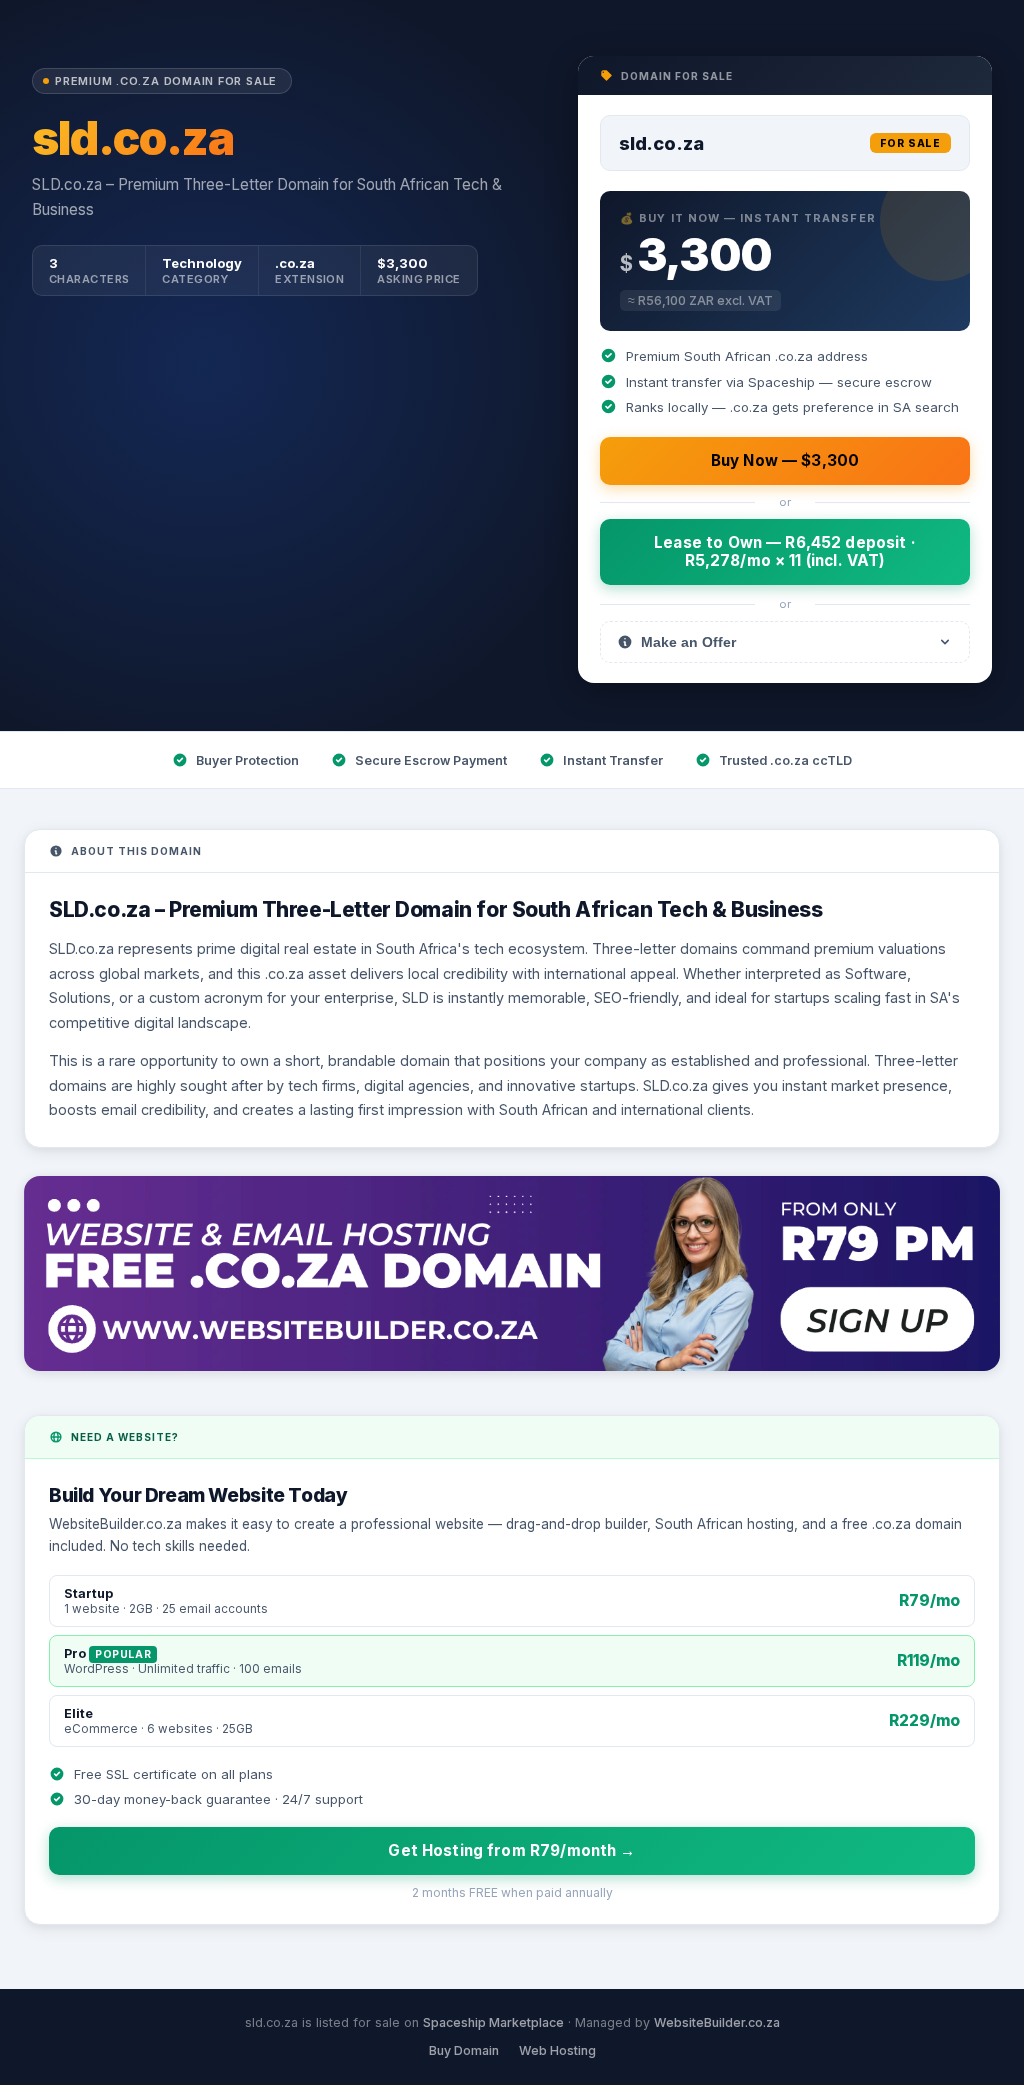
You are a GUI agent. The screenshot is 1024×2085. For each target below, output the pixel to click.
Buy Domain (464, 2050)
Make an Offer (688, 642)
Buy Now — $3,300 (785, 460)
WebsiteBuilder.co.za (717, 2022)
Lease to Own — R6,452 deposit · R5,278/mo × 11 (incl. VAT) (785, 551)
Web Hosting (557, 2050)
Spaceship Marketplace (493, 2022)
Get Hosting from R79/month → (511, 1850)
